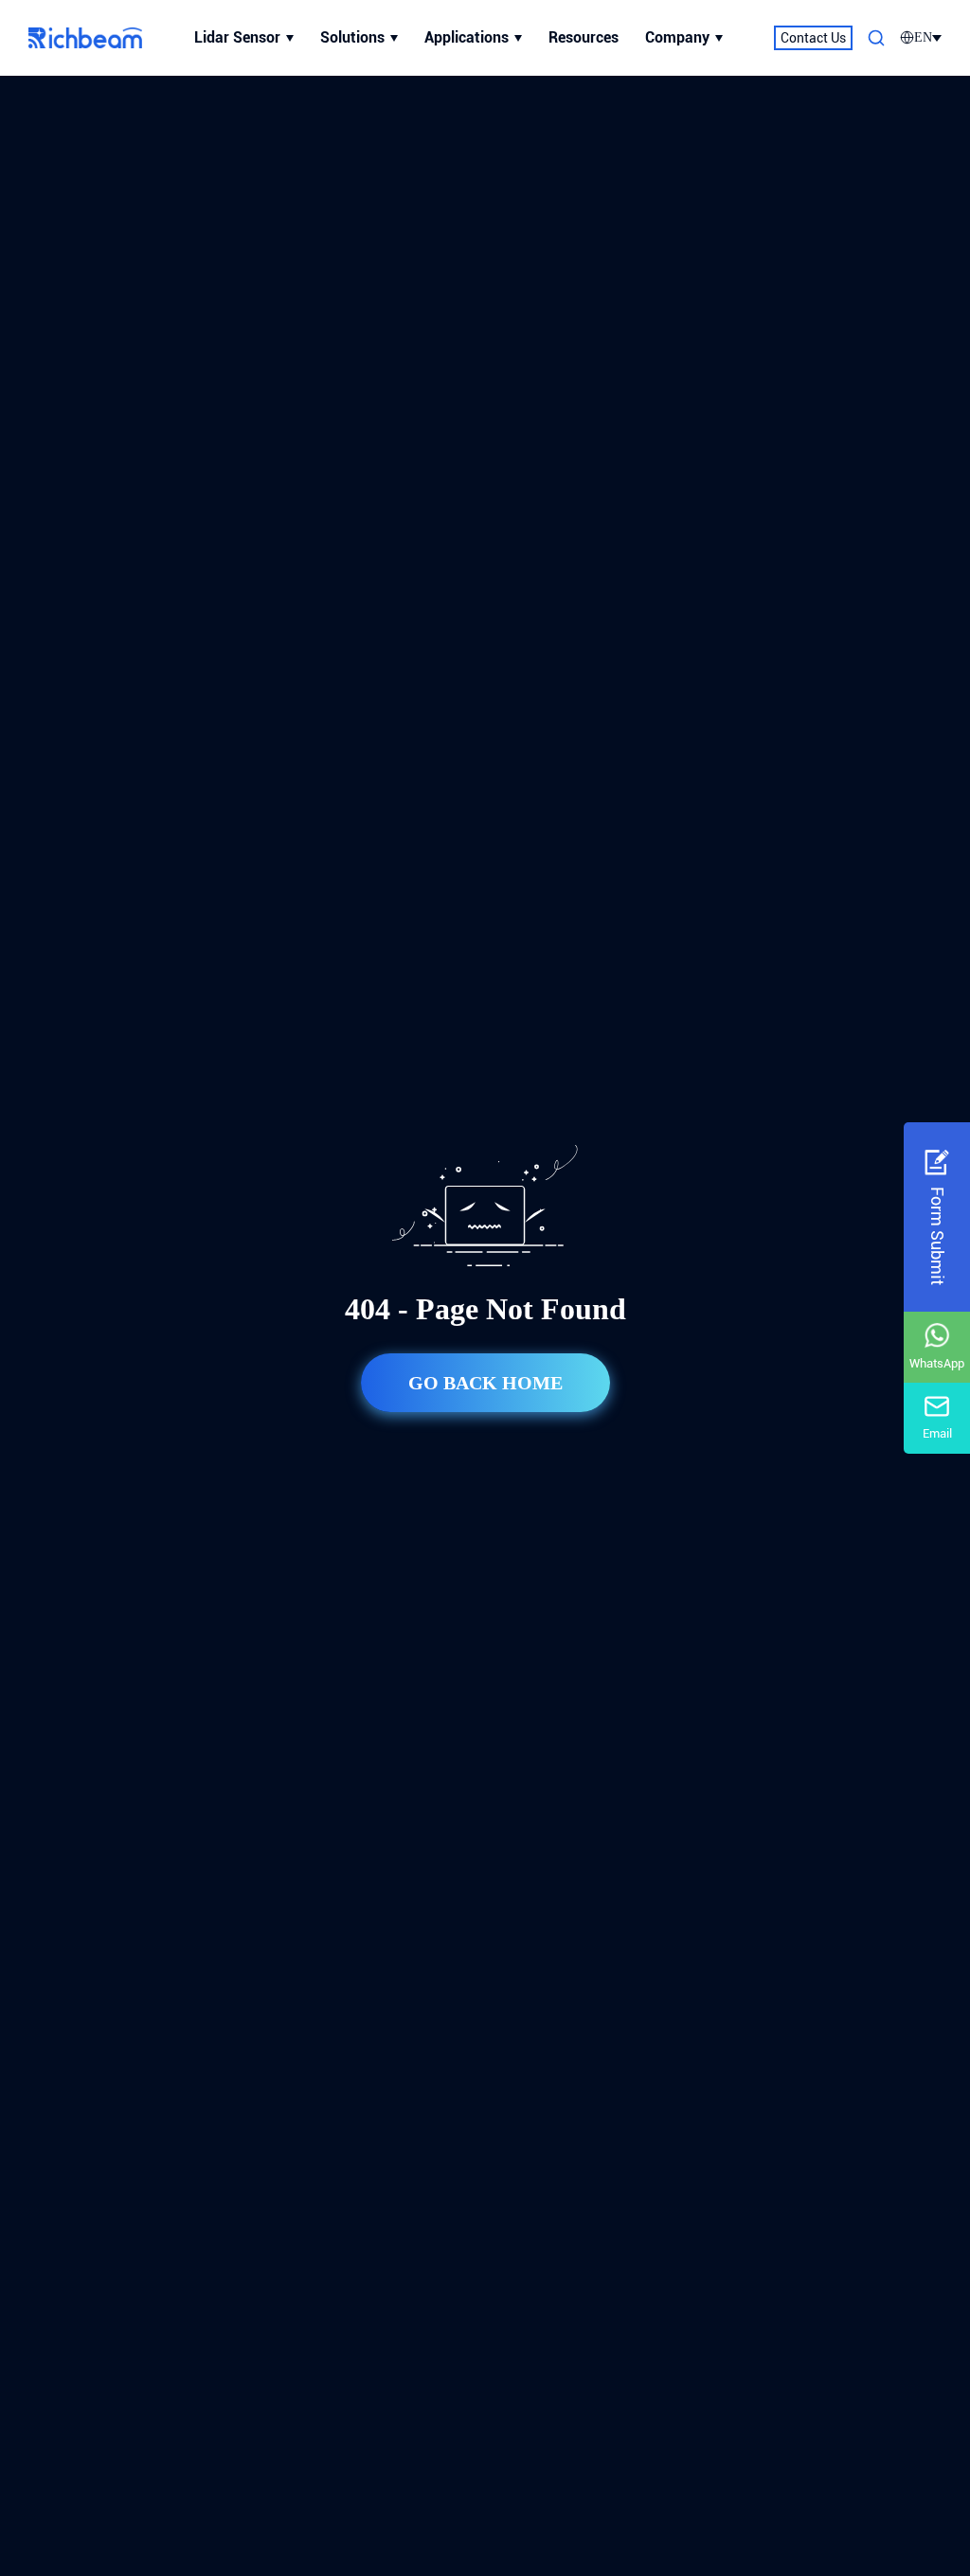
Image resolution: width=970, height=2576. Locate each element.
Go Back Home (485, 1383)
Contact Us (813, 38)
